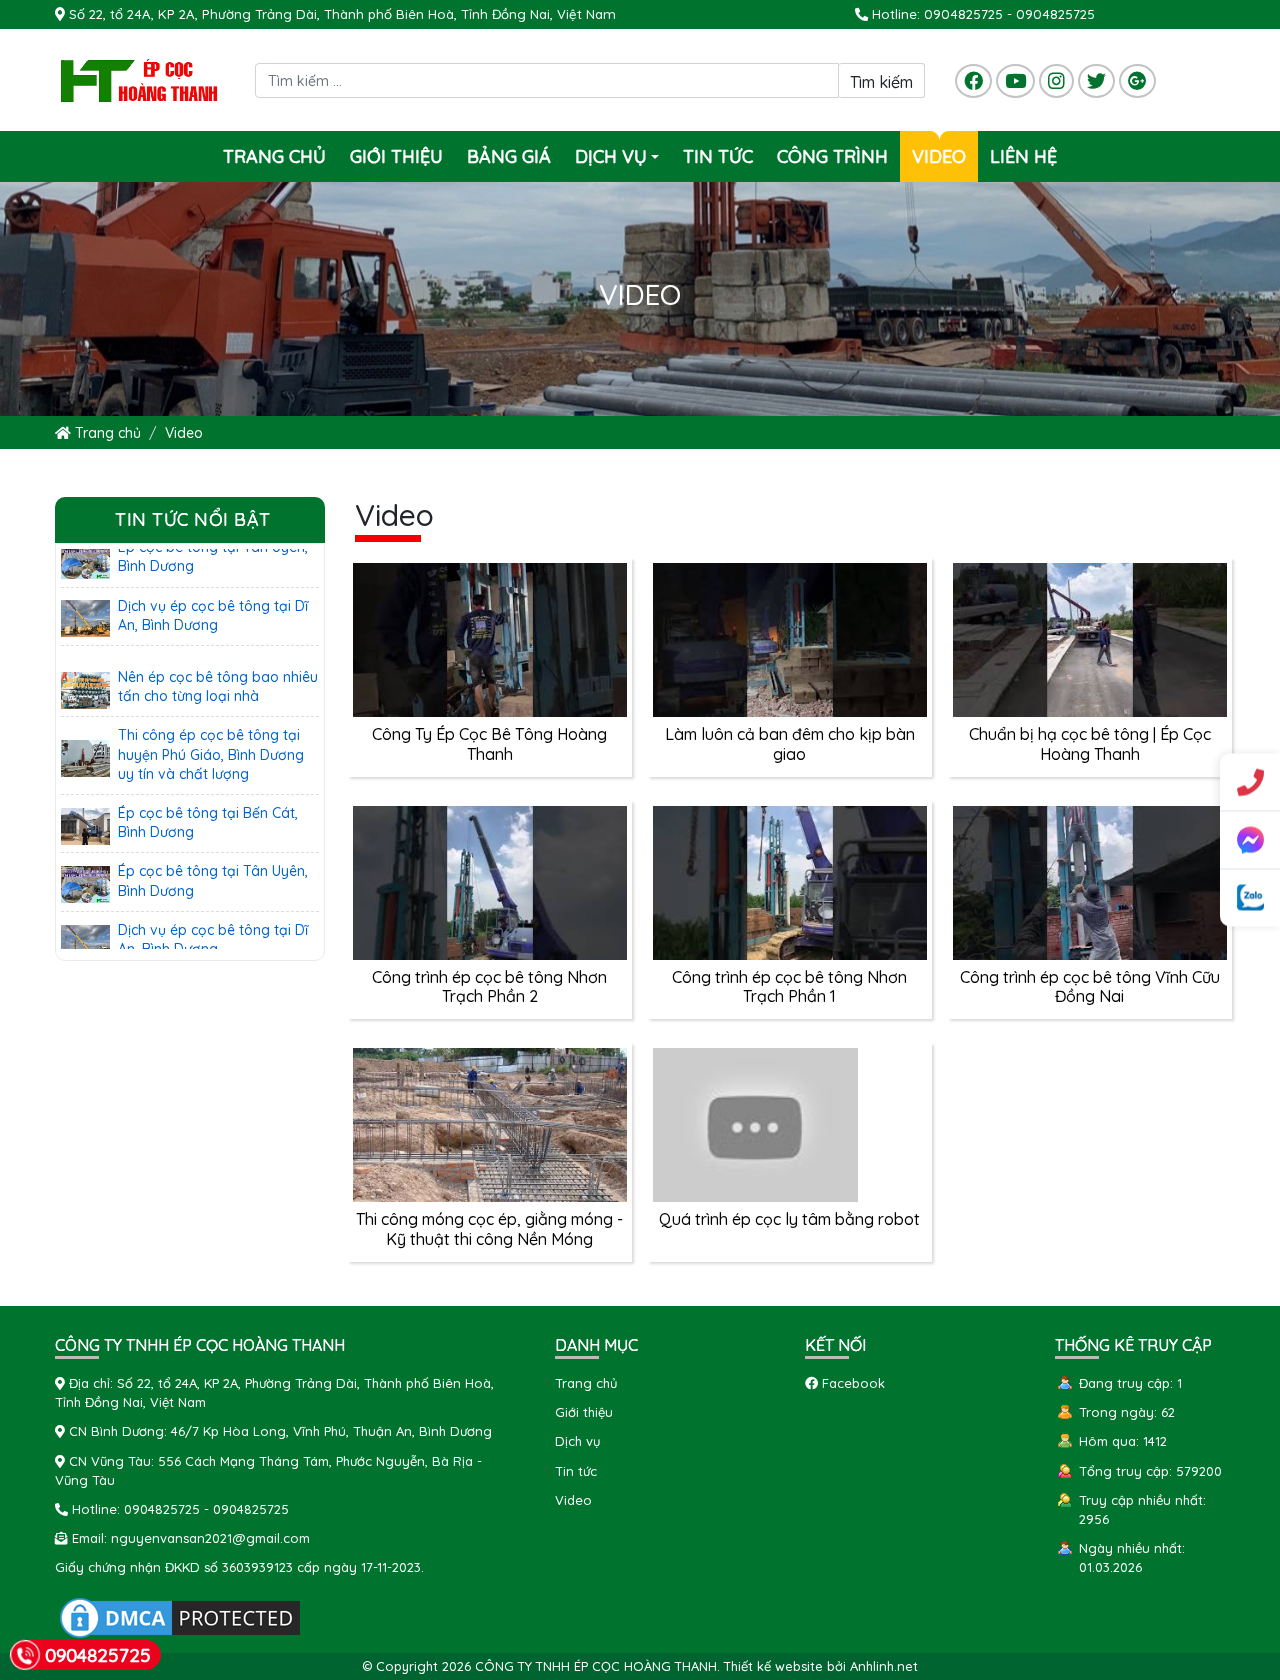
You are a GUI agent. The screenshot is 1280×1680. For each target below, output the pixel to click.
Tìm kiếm (881, 82)
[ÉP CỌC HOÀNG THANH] (140, 79)
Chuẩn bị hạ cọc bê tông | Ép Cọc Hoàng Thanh (1090, 743)
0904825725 (963, 14)
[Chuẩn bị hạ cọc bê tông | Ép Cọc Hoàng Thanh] (1090, 638)
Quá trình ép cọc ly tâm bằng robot (789, 1219)
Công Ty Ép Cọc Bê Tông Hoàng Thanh (489, 743)
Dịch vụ (620, 163)
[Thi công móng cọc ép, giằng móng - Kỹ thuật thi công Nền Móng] (490, 1123)
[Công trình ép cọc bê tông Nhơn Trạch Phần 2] (490, 881)
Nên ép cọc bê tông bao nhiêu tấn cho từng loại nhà (218, 655)
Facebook (851, 1383)
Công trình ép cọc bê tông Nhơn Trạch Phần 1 (789, 986)
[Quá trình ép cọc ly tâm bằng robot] (755, 1123)
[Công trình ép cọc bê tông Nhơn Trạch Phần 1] (790, 881)
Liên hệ (1023, 156)
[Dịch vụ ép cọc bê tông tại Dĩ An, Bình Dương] (85, 586)
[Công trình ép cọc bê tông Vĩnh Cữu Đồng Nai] (1090, 881)
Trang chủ (274, 156)
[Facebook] (1250, 841)
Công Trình (832, 156)
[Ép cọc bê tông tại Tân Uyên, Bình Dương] (85, 852)
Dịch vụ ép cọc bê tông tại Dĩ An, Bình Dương (213, 584)
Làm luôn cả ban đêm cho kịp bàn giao (790, 743)
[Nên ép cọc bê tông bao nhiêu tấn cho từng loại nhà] (85, 658)
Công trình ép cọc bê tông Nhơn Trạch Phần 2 (489, 986)
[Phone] (1250, 783)
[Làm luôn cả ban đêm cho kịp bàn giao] (790, 638)
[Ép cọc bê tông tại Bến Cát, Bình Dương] (85, 793)
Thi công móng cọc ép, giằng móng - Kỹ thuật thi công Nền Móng (489, 1228)
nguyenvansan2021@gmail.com (210, 1538)
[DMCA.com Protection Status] (180, 1616)
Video (939, 156)
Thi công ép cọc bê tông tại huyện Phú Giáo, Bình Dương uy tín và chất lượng (211, 723)
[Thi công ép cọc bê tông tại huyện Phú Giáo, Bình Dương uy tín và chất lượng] (85, 725)
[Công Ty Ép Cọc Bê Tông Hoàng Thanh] (490, 638)
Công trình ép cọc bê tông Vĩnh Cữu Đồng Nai (1090, 986)
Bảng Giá (509, 156)
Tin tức (718, 156)
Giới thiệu (396, 156)
